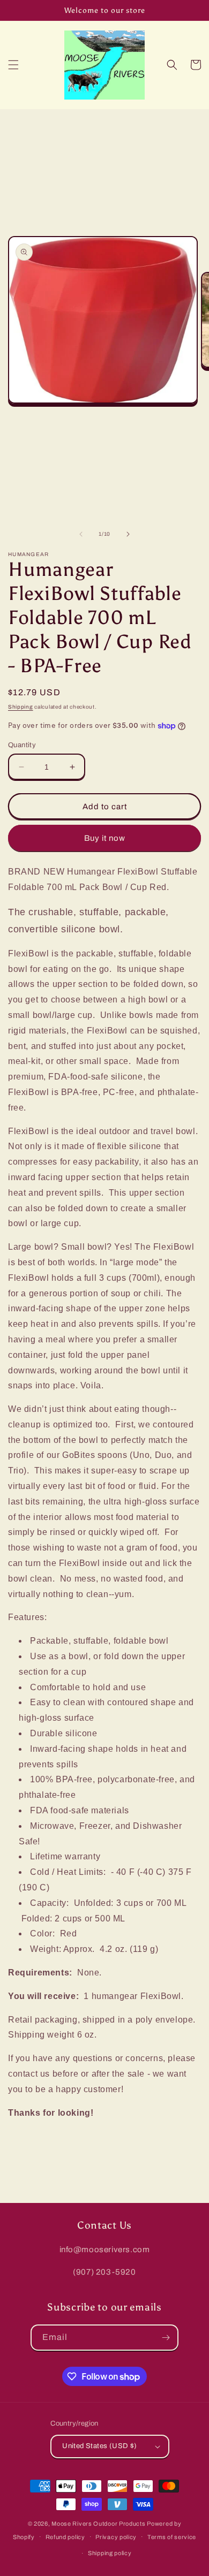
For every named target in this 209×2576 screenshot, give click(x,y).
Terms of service (172, 2537)
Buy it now (105, 838)
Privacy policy (116, 2537)
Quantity (22, 745)
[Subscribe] (166, 2338)
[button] (13, 65)
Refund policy (65, 2537)
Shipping (21, 707)
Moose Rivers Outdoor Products (98, 2524)
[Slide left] (81, 534)
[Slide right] (128, 534)
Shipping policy (110, 2553)
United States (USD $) (99, 2446)
